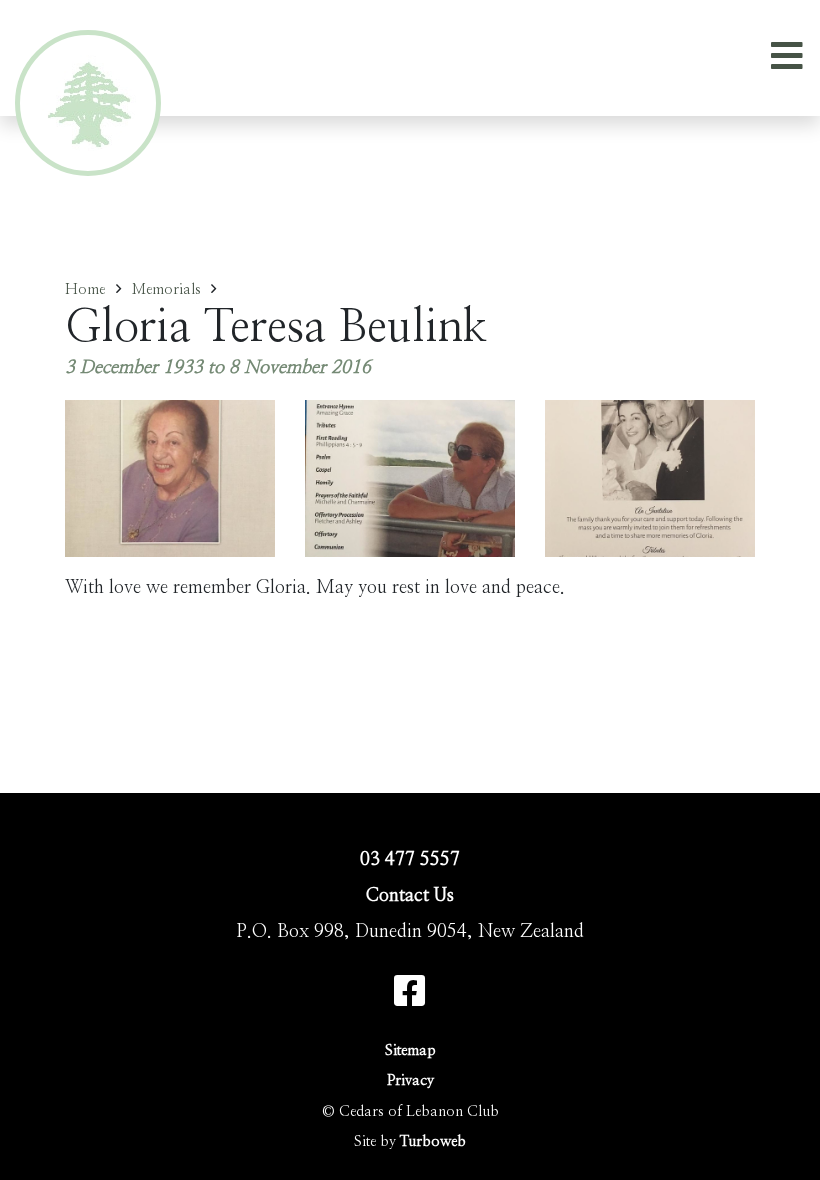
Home (85, 289)
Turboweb (433, 1141)
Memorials (166, 289)
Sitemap (410, 1050)
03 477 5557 (410, 860)
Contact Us (410, 896)
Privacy (410, 1080)
